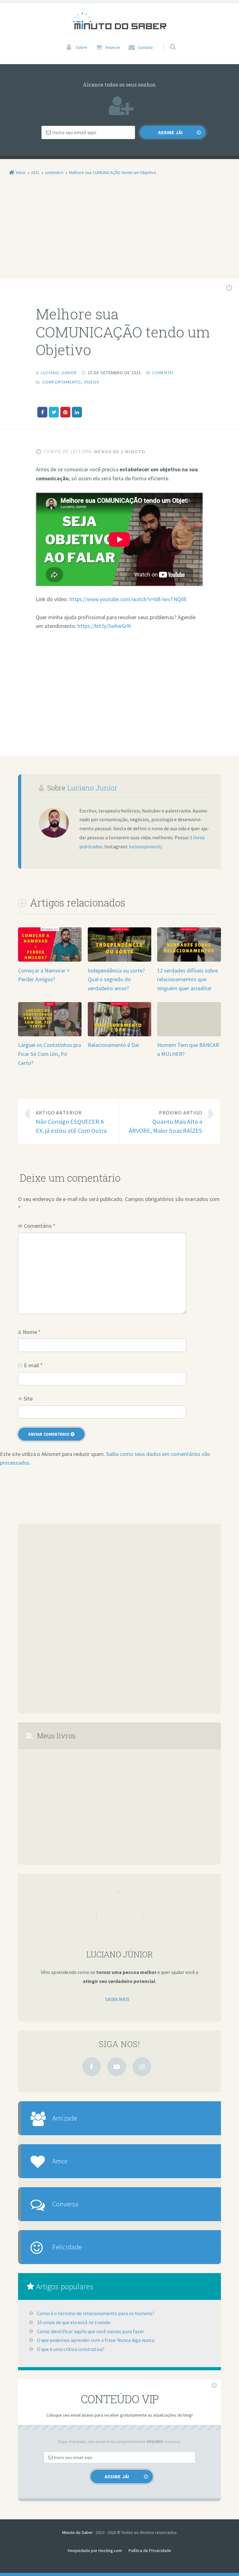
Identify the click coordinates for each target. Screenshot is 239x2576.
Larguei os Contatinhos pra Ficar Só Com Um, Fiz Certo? (49, 1054)
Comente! (163, 373)
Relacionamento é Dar (114, 1045)
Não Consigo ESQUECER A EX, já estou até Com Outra (71, 1122)
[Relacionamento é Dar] (119, 1036)
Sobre (81, 47)
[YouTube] (117, 2067)
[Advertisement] (119, 232)
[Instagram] (142, 2067)
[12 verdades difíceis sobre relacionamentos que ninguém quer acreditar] (189, 961)
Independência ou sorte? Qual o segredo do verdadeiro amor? (116, 980)
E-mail (33, 1365)
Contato (145, 47)
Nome (32, 1332)
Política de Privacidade (150, 2550)
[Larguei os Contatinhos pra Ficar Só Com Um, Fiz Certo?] (50, 1036)
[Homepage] (119, 21)
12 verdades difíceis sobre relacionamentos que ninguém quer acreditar (187, 980)
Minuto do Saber (77, 2532)
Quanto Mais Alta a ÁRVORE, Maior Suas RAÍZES (166, 1122)
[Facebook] (91, 2067)
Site (28, 1399)
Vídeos (91, 382)
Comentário (40, 1226)
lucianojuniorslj (145, 846)
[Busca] (167, 40)
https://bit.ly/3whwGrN (104, 626)
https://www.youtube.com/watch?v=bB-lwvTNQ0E (128, 599)
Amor (60, 2161)
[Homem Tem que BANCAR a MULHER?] (189, 1006)
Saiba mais (117, 1999)
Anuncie (112, 47)
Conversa (65, 2204)
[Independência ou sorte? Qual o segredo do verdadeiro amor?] (119, 961)
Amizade (65, 2118)
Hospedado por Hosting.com (95, 2550)
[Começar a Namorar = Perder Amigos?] (50, 961)
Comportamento (62, 382)
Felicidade (67, 2247)
